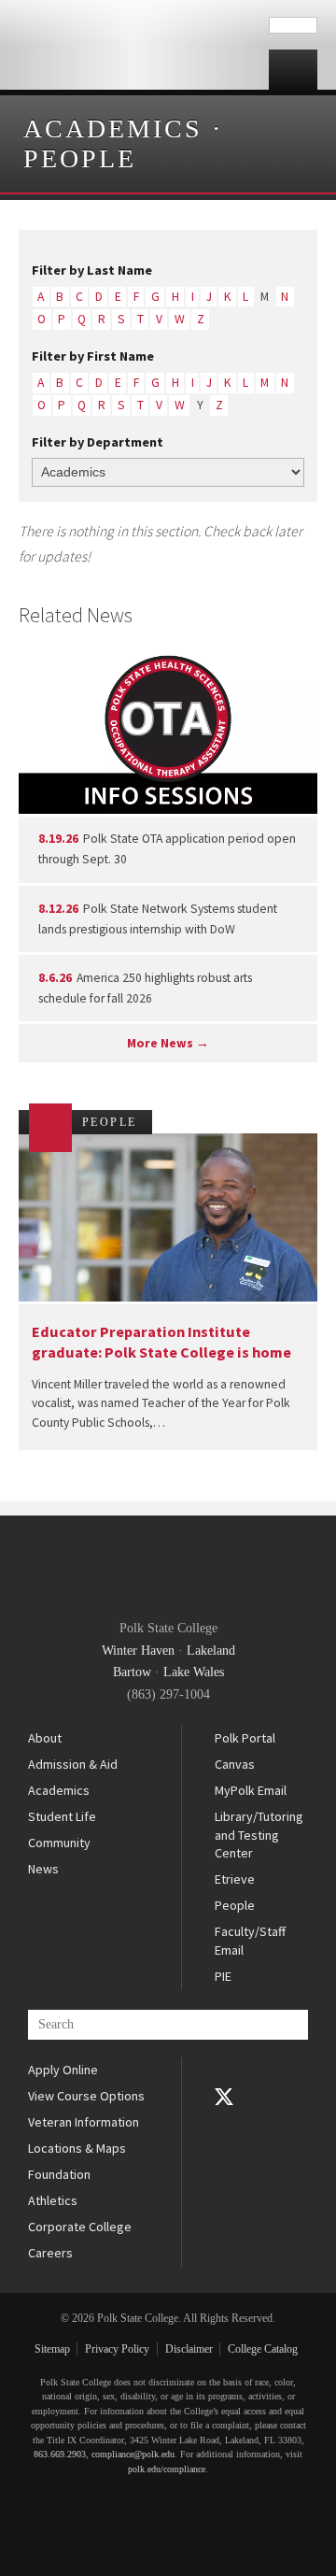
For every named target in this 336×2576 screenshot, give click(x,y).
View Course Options (86, 2096)
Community (59, 1843)
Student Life (62, 1816)
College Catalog (263, 2349)
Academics (113, 128)
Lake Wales (194, 1672)
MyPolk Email (251, 1790)
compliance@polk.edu (133, 2454)
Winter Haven (138, 1651)
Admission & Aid (73, 1764)
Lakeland (211, 1651)
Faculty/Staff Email (250, 1941)
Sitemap (52, 2349)
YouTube (224, 2123)
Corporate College (80, 2227)
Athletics (53, 2200)
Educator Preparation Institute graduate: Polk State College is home (161, 1341)
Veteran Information (84, 2122)
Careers (50, 2253)
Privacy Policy (117, 2349)
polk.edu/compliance (167, 2469)
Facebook (224, 2071)
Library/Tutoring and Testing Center (259, 1835)
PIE (223, 1976)
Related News (76, 615)
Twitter (224, 2097)
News (43, 1869)
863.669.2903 (60, 2454)
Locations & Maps (77, 2148)
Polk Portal (245, 1738)
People (80, 158)
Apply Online (63, 2070)
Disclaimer (189, 2349)
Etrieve (235, 1879)
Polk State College (134, 45)
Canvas (235, 1764)
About (45, 1738)
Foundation (59, 2174)
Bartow (132, 1672)
